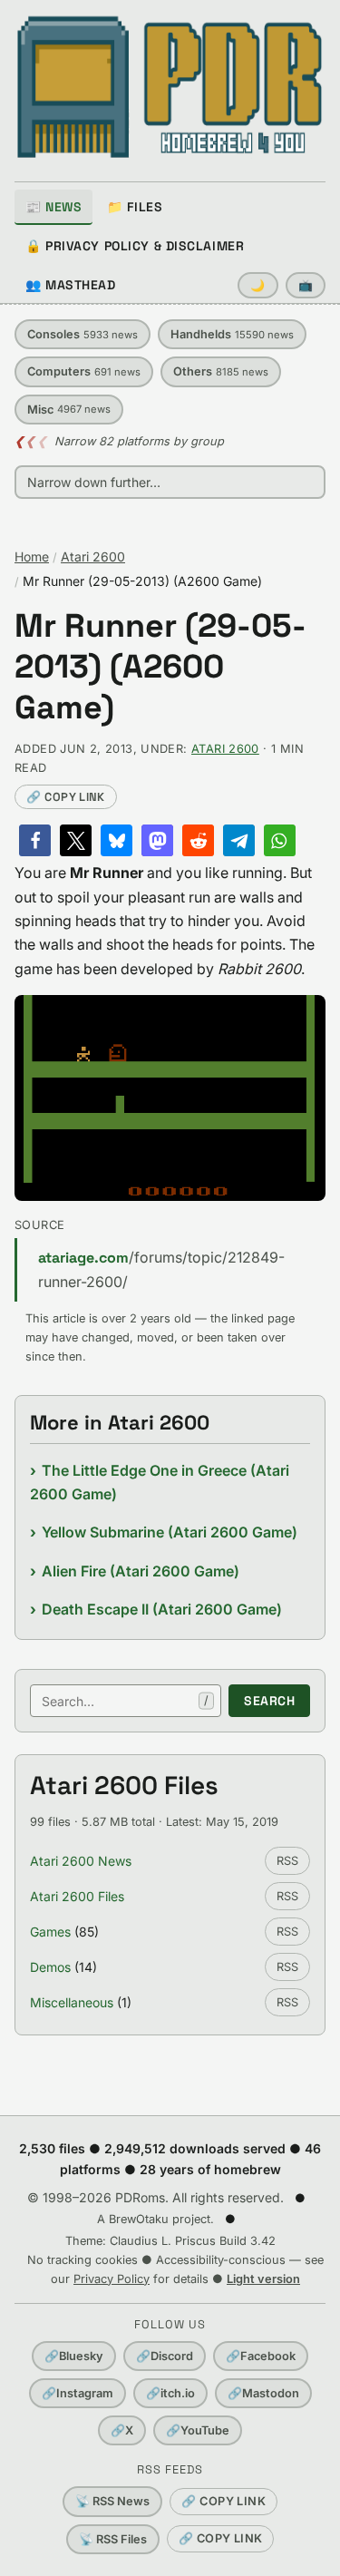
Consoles (83, 334)
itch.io (170, 2393)
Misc (69, 410)
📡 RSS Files (113, 2539)
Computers (84, 371)
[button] (35, 840)
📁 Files (135, 207)
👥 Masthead (71, 285)
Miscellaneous (72, 2002)
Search (269, 1701)
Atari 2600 (93, 556)
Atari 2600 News (81, 1861)
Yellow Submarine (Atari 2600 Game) (170, 1532)
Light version (263, 2279)
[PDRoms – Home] (170, 87)
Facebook (261, 2356)
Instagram (78, 2393)
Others (221, 371)
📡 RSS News (112, 2501)
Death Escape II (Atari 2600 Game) (162, 1609)
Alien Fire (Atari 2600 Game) (141, 1571)
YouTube (198, 2430)
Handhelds (232, 334)
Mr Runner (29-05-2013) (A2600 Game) (160, 667)
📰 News (53, 207)
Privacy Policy (112, 2279)
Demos (50, 1967)
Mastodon (263, 2393)
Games (50, 1932)
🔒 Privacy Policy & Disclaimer (135, 246)
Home (32, 556)
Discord (165, 2356)
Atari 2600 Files (77, 1896)
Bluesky (74, 2356)
